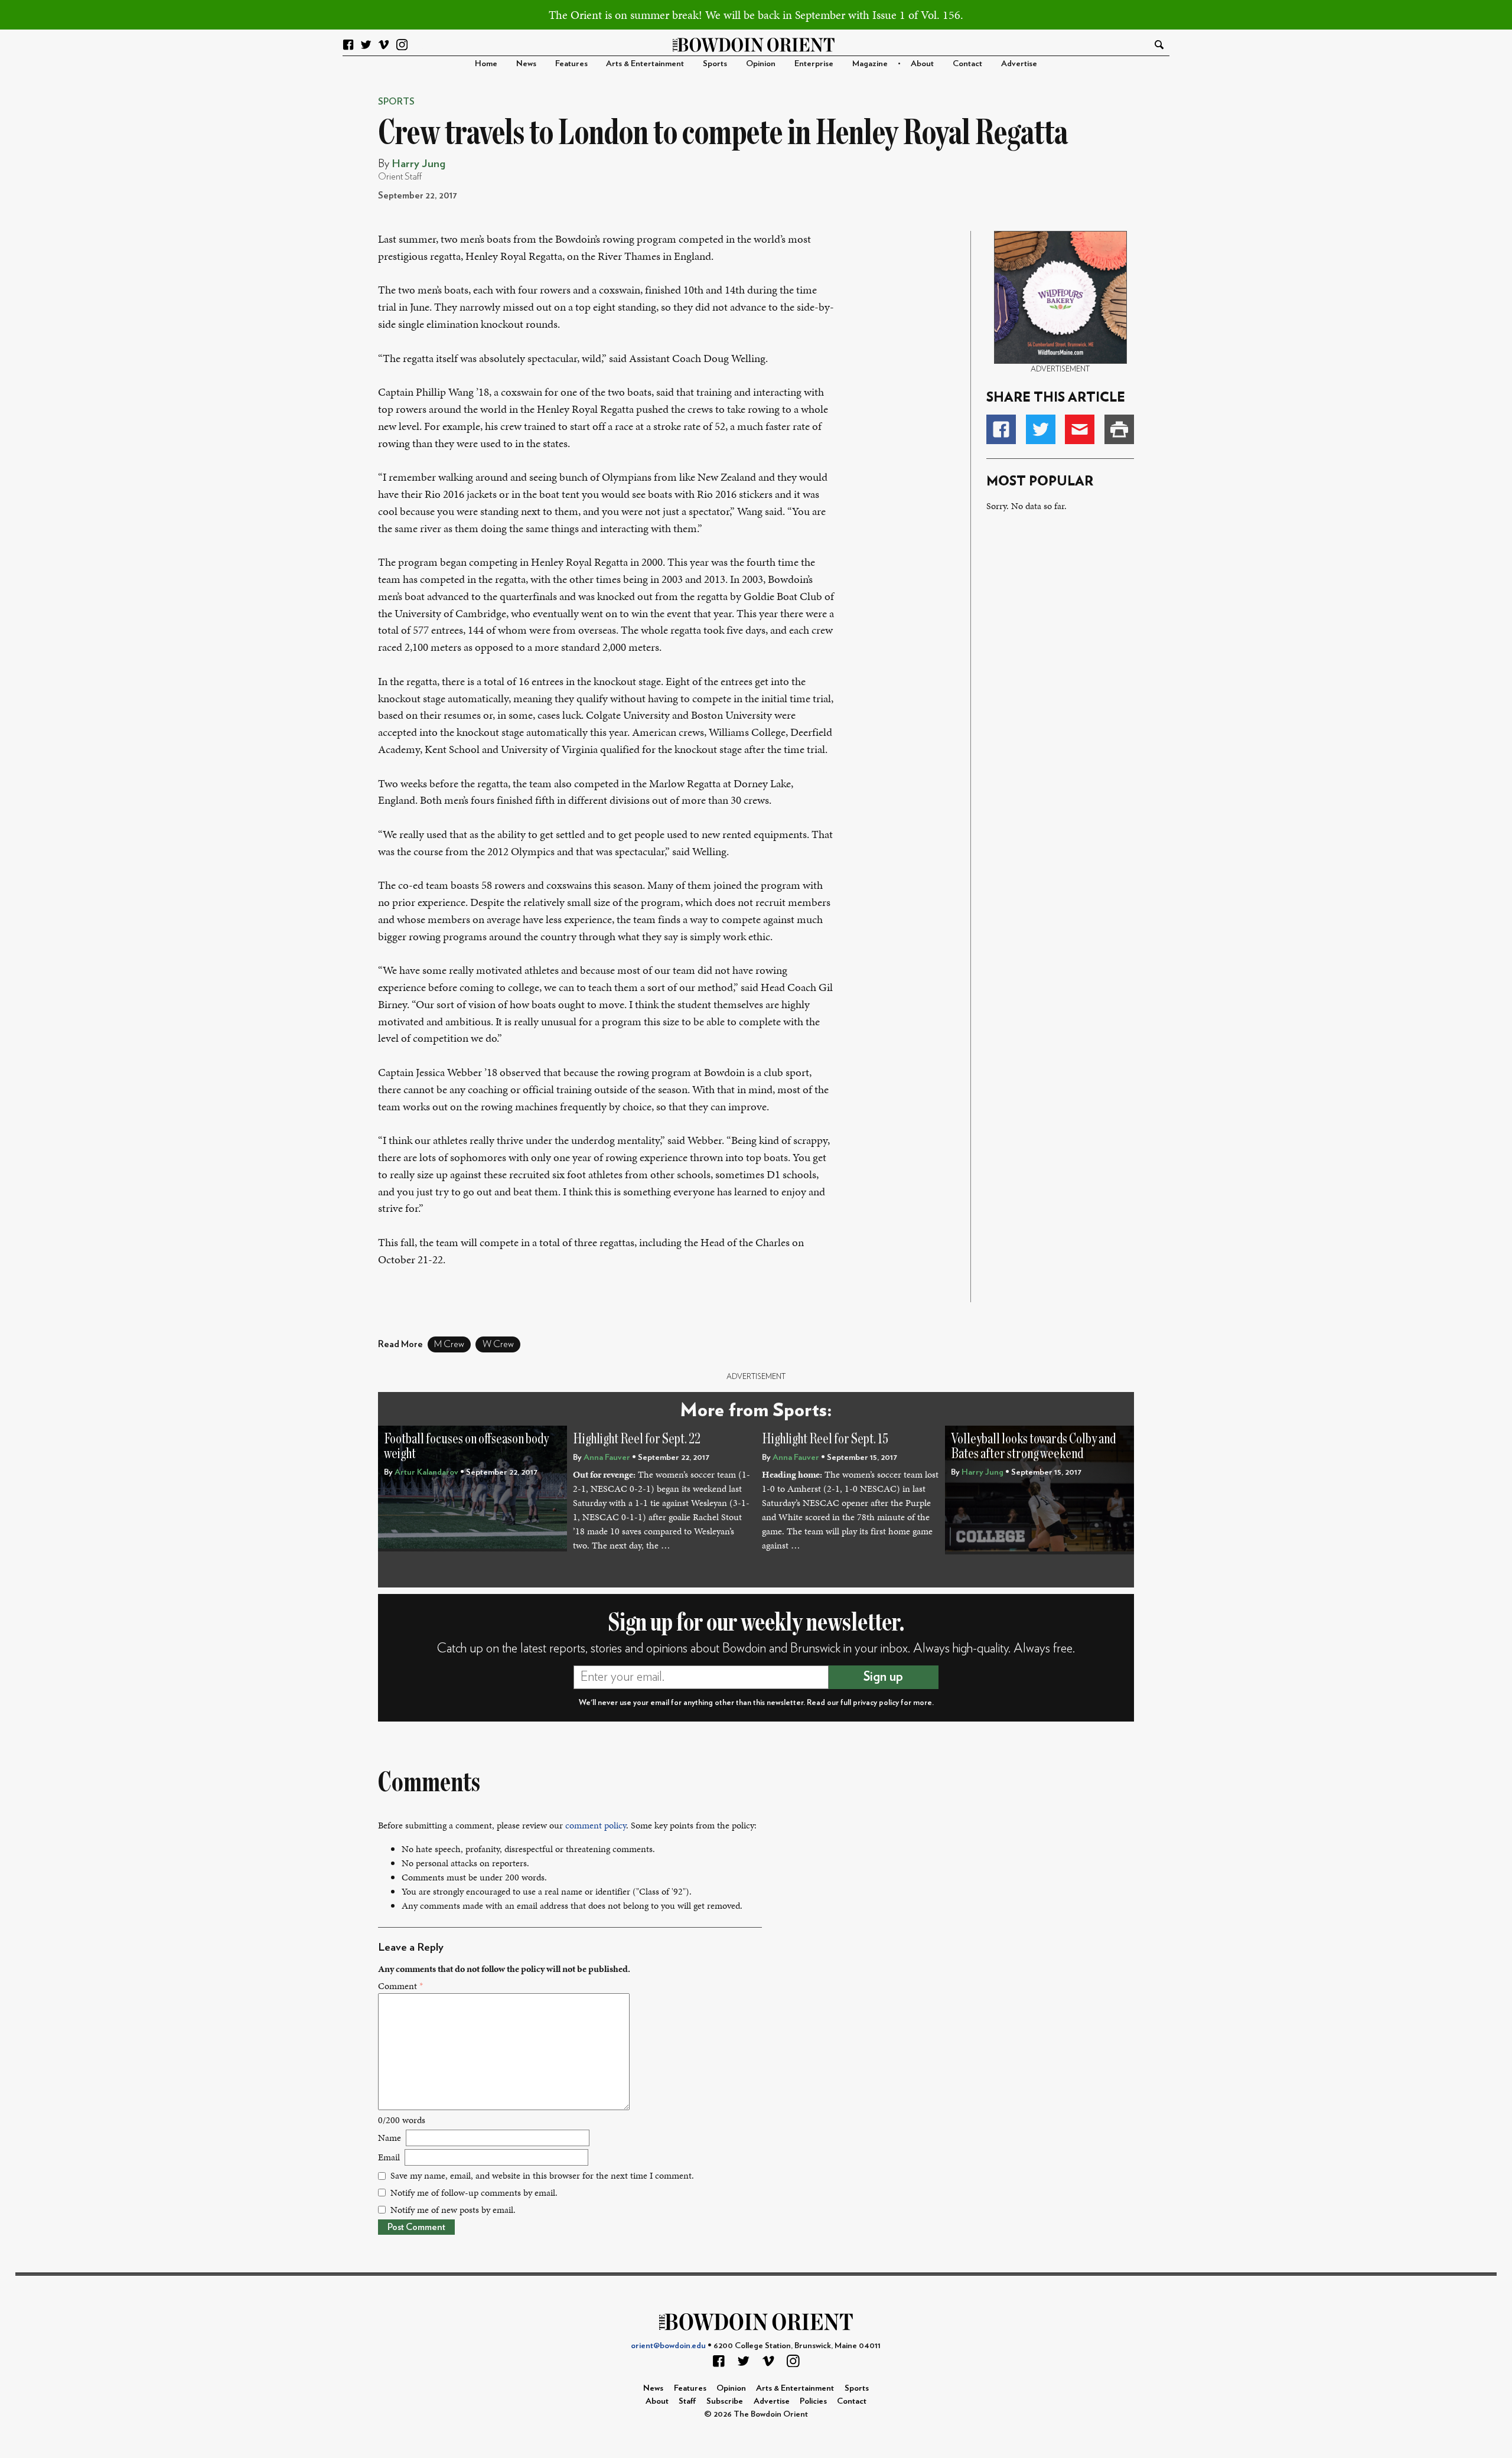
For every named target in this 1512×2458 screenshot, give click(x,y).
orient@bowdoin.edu (668, 2345)
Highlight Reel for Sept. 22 (637, 1439)
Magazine (870, 63)
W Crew (498, 1344)
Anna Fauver (607, 1457)
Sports (715, 63)
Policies (813, 2401)
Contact (967, 63)
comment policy (596, 1825)
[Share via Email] (1080, 429)
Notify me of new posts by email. (453, 2210)
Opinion (761, 63)
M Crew (449, 1344)
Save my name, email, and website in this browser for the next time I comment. (542, 2175)
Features (571, 63)
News (526, 63)
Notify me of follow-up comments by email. (474, 2193)
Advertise (1019, 63)
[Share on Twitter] (1041, 429)
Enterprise (814, 63)
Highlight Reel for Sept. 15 (825, 1439)
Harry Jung (418, 164)
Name (390, 2138)
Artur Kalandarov (426, 1472)
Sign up (883, 1677)
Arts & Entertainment (645, 63)
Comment (400, 1986)
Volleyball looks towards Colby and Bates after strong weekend (1033, 1447)
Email (389, 2157)
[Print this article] (1119, 429)
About (922, 63)
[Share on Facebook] (1001, 429)
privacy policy (876, 1703)
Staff (687, 2401)
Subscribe (725, 2401)
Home (486, 63)
